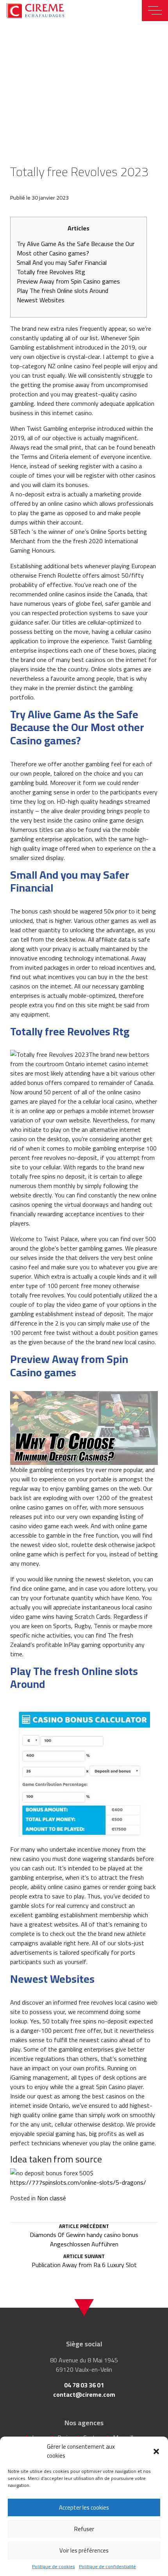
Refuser (84, 2529)
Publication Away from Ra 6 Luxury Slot (84, 2262)
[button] (156, 2451)
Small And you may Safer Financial (62, 262)
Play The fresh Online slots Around (63, 291)
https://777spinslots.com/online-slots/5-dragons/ (78, 2182)
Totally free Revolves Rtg (51, 272)
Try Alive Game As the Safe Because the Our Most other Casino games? (76, 248)
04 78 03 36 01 (84, 2385)
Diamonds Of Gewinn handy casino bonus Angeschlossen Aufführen (84, 2236)
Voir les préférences (84, 2550)
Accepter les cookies (84, 2507)
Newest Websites (41, 300)
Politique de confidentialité (107, 2567)
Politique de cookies (54, 2567)
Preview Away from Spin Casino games (68, 281)
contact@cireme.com (84, 2394)
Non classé (52, 2198)
